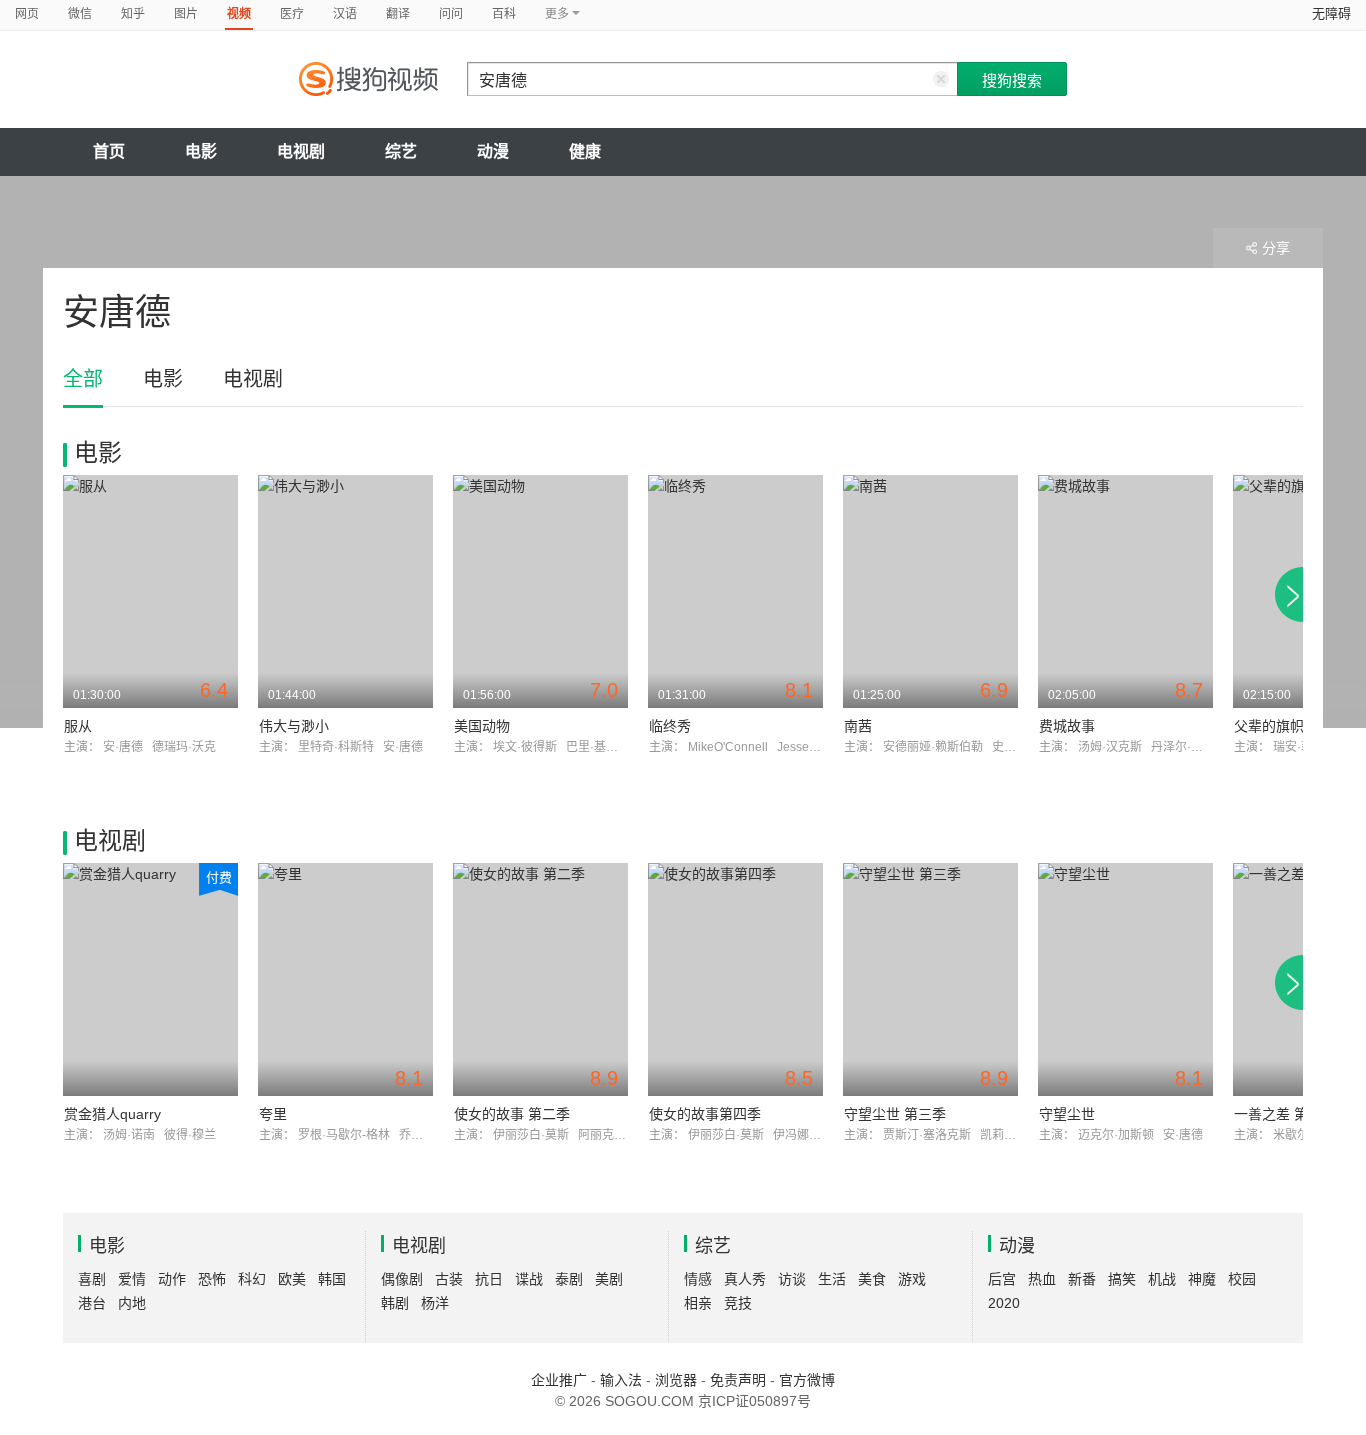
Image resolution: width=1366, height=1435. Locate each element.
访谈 (792, 1279)
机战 (1162, 1279)
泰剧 (569, 1279)
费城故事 (1067, 726)
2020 (1004, 1303)
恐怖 (212, 1279)
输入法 (621, 1380)
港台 (92, 1303)
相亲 (698, 1303)
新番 (1082, 1279)
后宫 (1002, 1279)
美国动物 (482, 726)
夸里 (273, 1114)
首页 (109, 151)
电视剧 (301, 151)
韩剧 (395, 1303)
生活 (832, 1279)
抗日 (489, 1279)
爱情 (132, 1279)
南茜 (858, 726)
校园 (1242, 1279)
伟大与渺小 (294, 726)
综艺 (401, 151)
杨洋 (435, 1303)
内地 (132, 1303)
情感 (698, 1279)
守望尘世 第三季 (895, 1114)
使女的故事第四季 (705, 1114)
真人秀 (745, 1279)
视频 (239, 14)
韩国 (332, 1279)
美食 (872, 1279)
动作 (172, 1279)
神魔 (1202, 1279)
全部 (83, 379)
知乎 (133, 14)
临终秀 (670, 726)
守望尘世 (1067, 1114)
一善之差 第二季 (1285, 1114)
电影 (201, 151)
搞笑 (1122, 1279)
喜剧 (92, 1279)
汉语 (345, 14)
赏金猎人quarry (112, 1114)
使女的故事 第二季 (512, 1114)
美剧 (609, 1279)
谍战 (529, 1279)
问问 (451, 14)
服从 (78, 726)
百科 (504, 14)
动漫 (493, 151)
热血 (1042, 1279)
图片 (186, 14)
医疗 (292, 14)
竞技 (738, 1303)
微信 (80, 14)
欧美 (292, 1279)
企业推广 (559, 1380)
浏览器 (676, 1380)
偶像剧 (402, 1279)
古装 (449, 1279)
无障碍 (1331, 13)
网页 (27, 14)
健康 (585, 151)
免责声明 (738, 1380)
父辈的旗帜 (1269, 726)
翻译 (398, 14)
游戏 (912, 1279)
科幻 (252, 1279)
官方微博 (807, 1380)
